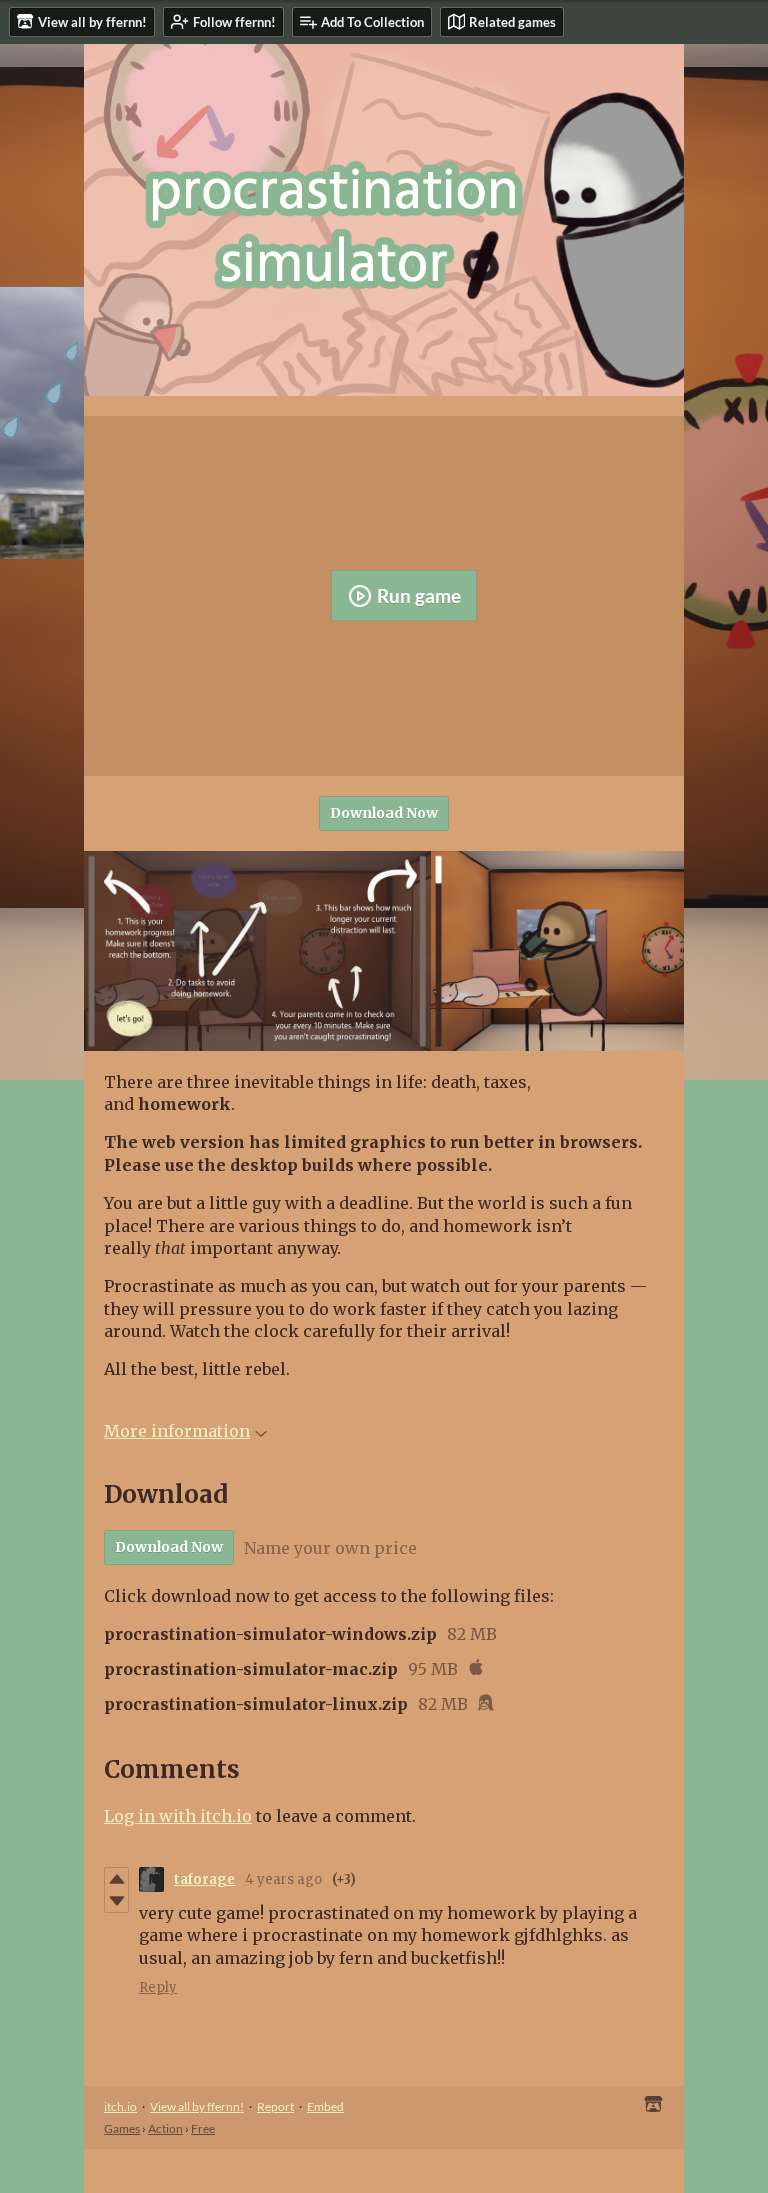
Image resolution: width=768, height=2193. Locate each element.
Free (203, 2128)
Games (122, 2128)
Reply (158, 1987)
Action (165, 2128)
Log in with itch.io (178, 1816)
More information (177, 1431)
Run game (419, 595)
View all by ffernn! (197, 2106)
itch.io (120, 2106)
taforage (204, 1879)
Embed (325, 2106)
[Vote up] (116, 1879)
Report (275, 2106)
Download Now (384, 813)
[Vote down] (116, 1901)
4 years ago (283, 1879)
